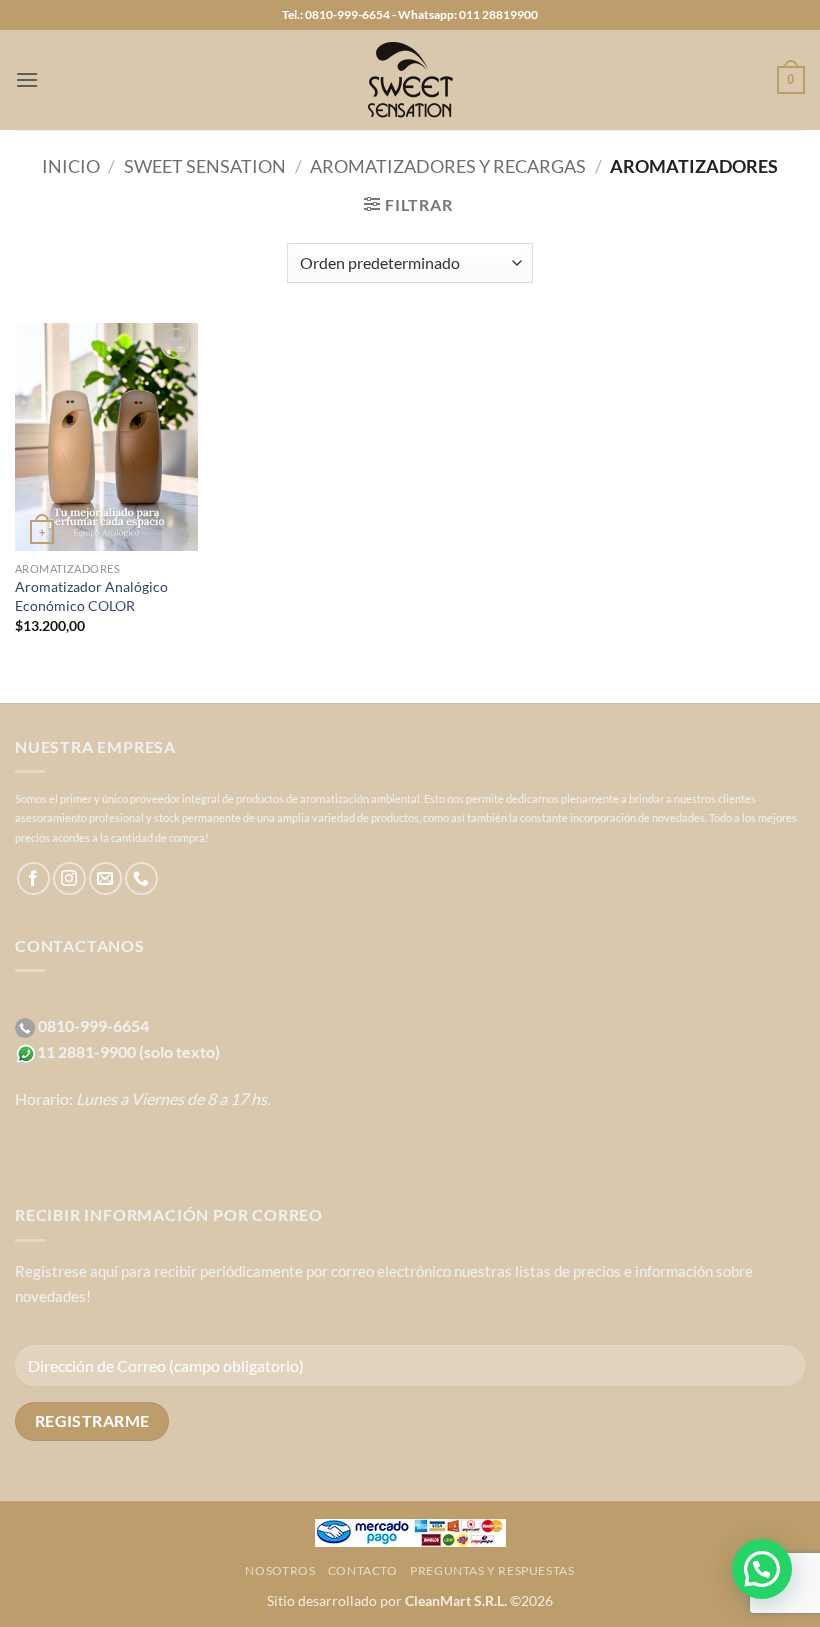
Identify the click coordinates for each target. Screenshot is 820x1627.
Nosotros (280, 1570)
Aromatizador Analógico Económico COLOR (91, 596)
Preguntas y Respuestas (492, 1570)
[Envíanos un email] (105, 878)
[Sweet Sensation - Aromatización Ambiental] (410, 80)
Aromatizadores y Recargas (448, 166)
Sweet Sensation (205, 166)
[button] (27, 79)
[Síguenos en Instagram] (69, 878)
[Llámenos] (141, 878)
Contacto (363, 1570)
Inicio (71, 166)
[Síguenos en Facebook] (33, 878)
